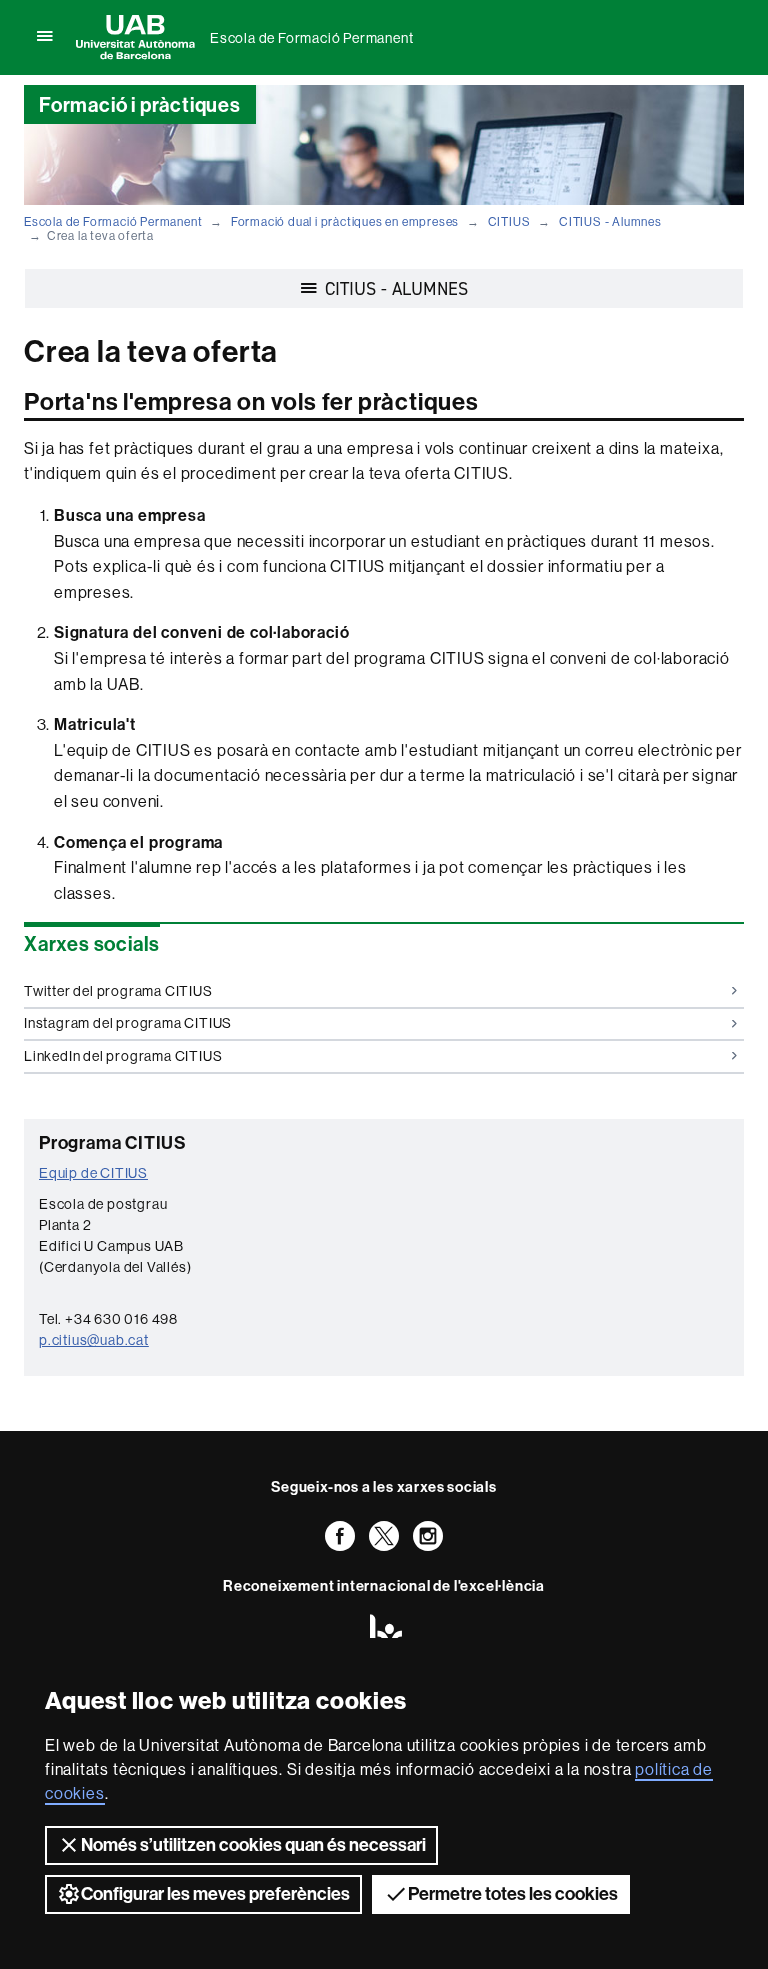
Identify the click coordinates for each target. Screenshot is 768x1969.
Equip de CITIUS (93, 1173)
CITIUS (509, 222)
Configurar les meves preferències (215, 1894)
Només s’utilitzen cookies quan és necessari (253, 1845)
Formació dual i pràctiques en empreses (345, 222)
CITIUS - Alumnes (610, 222)
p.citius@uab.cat (94, 1340)
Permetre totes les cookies (513, 1894)
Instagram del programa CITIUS (128, 1023)
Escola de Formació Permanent (311, 38)
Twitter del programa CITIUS (118, 991)
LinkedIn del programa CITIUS (123, 1056)
